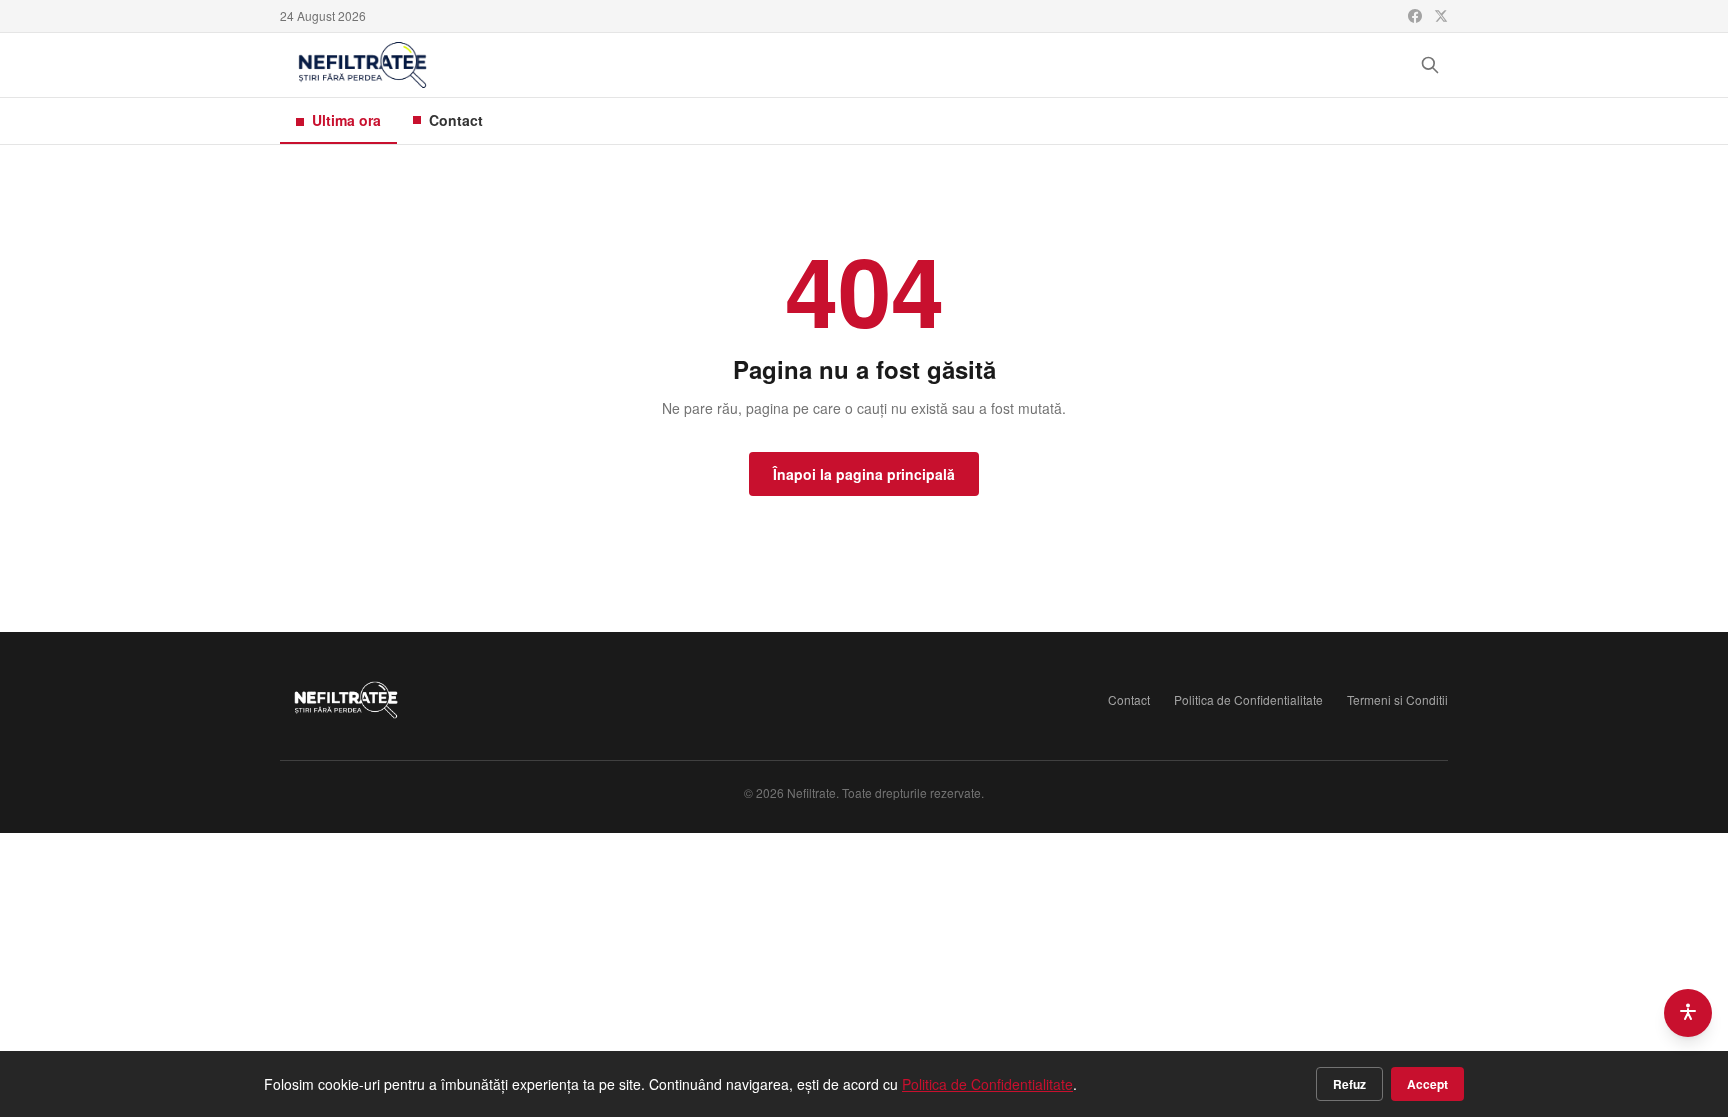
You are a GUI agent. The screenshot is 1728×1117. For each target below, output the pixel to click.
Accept (1427, 1084)
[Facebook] (1415, 16)
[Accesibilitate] (1688, 1013)
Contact (456, 120)
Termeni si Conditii (1397, 700)
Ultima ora (346, 120)
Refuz (1349, 1084)
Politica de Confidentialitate (1248, 700)
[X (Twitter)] (1441, 16)
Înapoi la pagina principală (864, 474)
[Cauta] (1430, 65)
